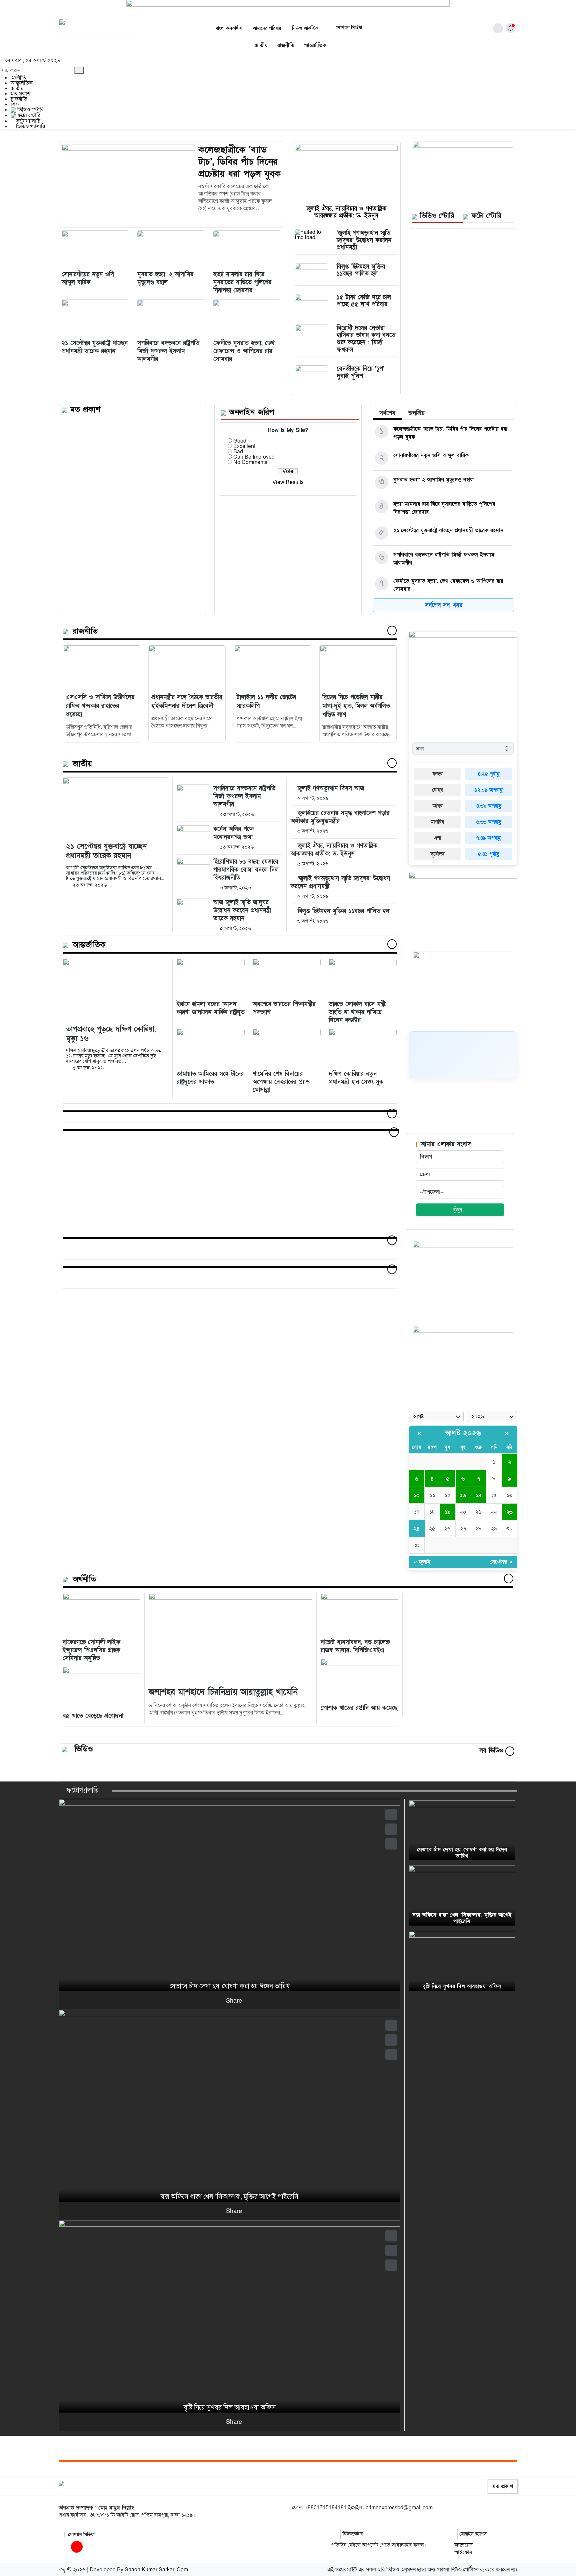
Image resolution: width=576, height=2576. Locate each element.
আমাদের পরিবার (267, 28)
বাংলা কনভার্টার (229, 28)
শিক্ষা (16, 104)
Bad (238, 452)
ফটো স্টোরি (28, 115)
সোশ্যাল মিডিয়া (348, 28)
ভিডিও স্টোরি (30, 110)
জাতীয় (261, 45)
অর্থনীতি (18, 78)
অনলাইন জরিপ (251, 412)
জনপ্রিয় (416, 413)
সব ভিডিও (492, 1751)
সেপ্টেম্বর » (501, 1562)
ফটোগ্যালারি (27, 121)
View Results (288, 482)
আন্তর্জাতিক (315, 45)
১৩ (463, 1495)
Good (240, 441)
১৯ (447, 1512)
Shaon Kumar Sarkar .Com (156, 2570)
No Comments (250, 462)
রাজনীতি (286, 45)
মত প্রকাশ (20, 94)
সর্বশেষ (387, 413)
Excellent (244, 446)
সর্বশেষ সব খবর (444, 605)
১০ (417, 1495)
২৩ (509, 1512)
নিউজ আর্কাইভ (305, 28)
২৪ (417, 1529)
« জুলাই (422, 1562)
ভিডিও (84, 1749)
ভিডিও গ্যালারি (30, 126)
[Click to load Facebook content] (463, 1055)
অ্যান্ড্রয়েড (463, 2545)
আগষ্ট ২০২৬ (463, 1433)
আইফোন (463, 2552)
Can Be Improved (254, 457)
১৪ (478, 1495)
